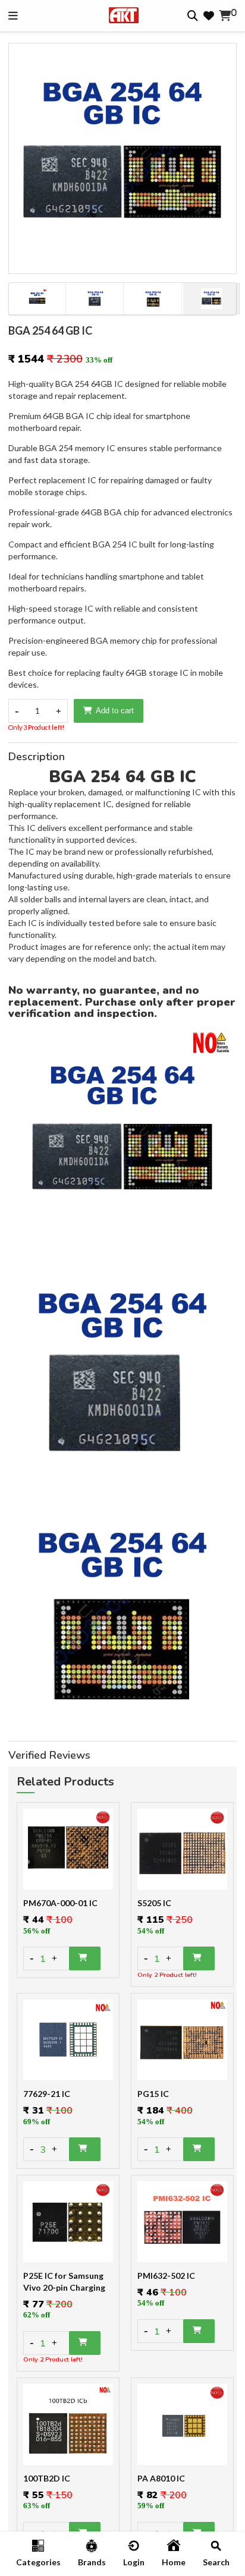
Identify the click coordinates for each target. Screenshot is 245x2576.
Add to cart (115, 711)
